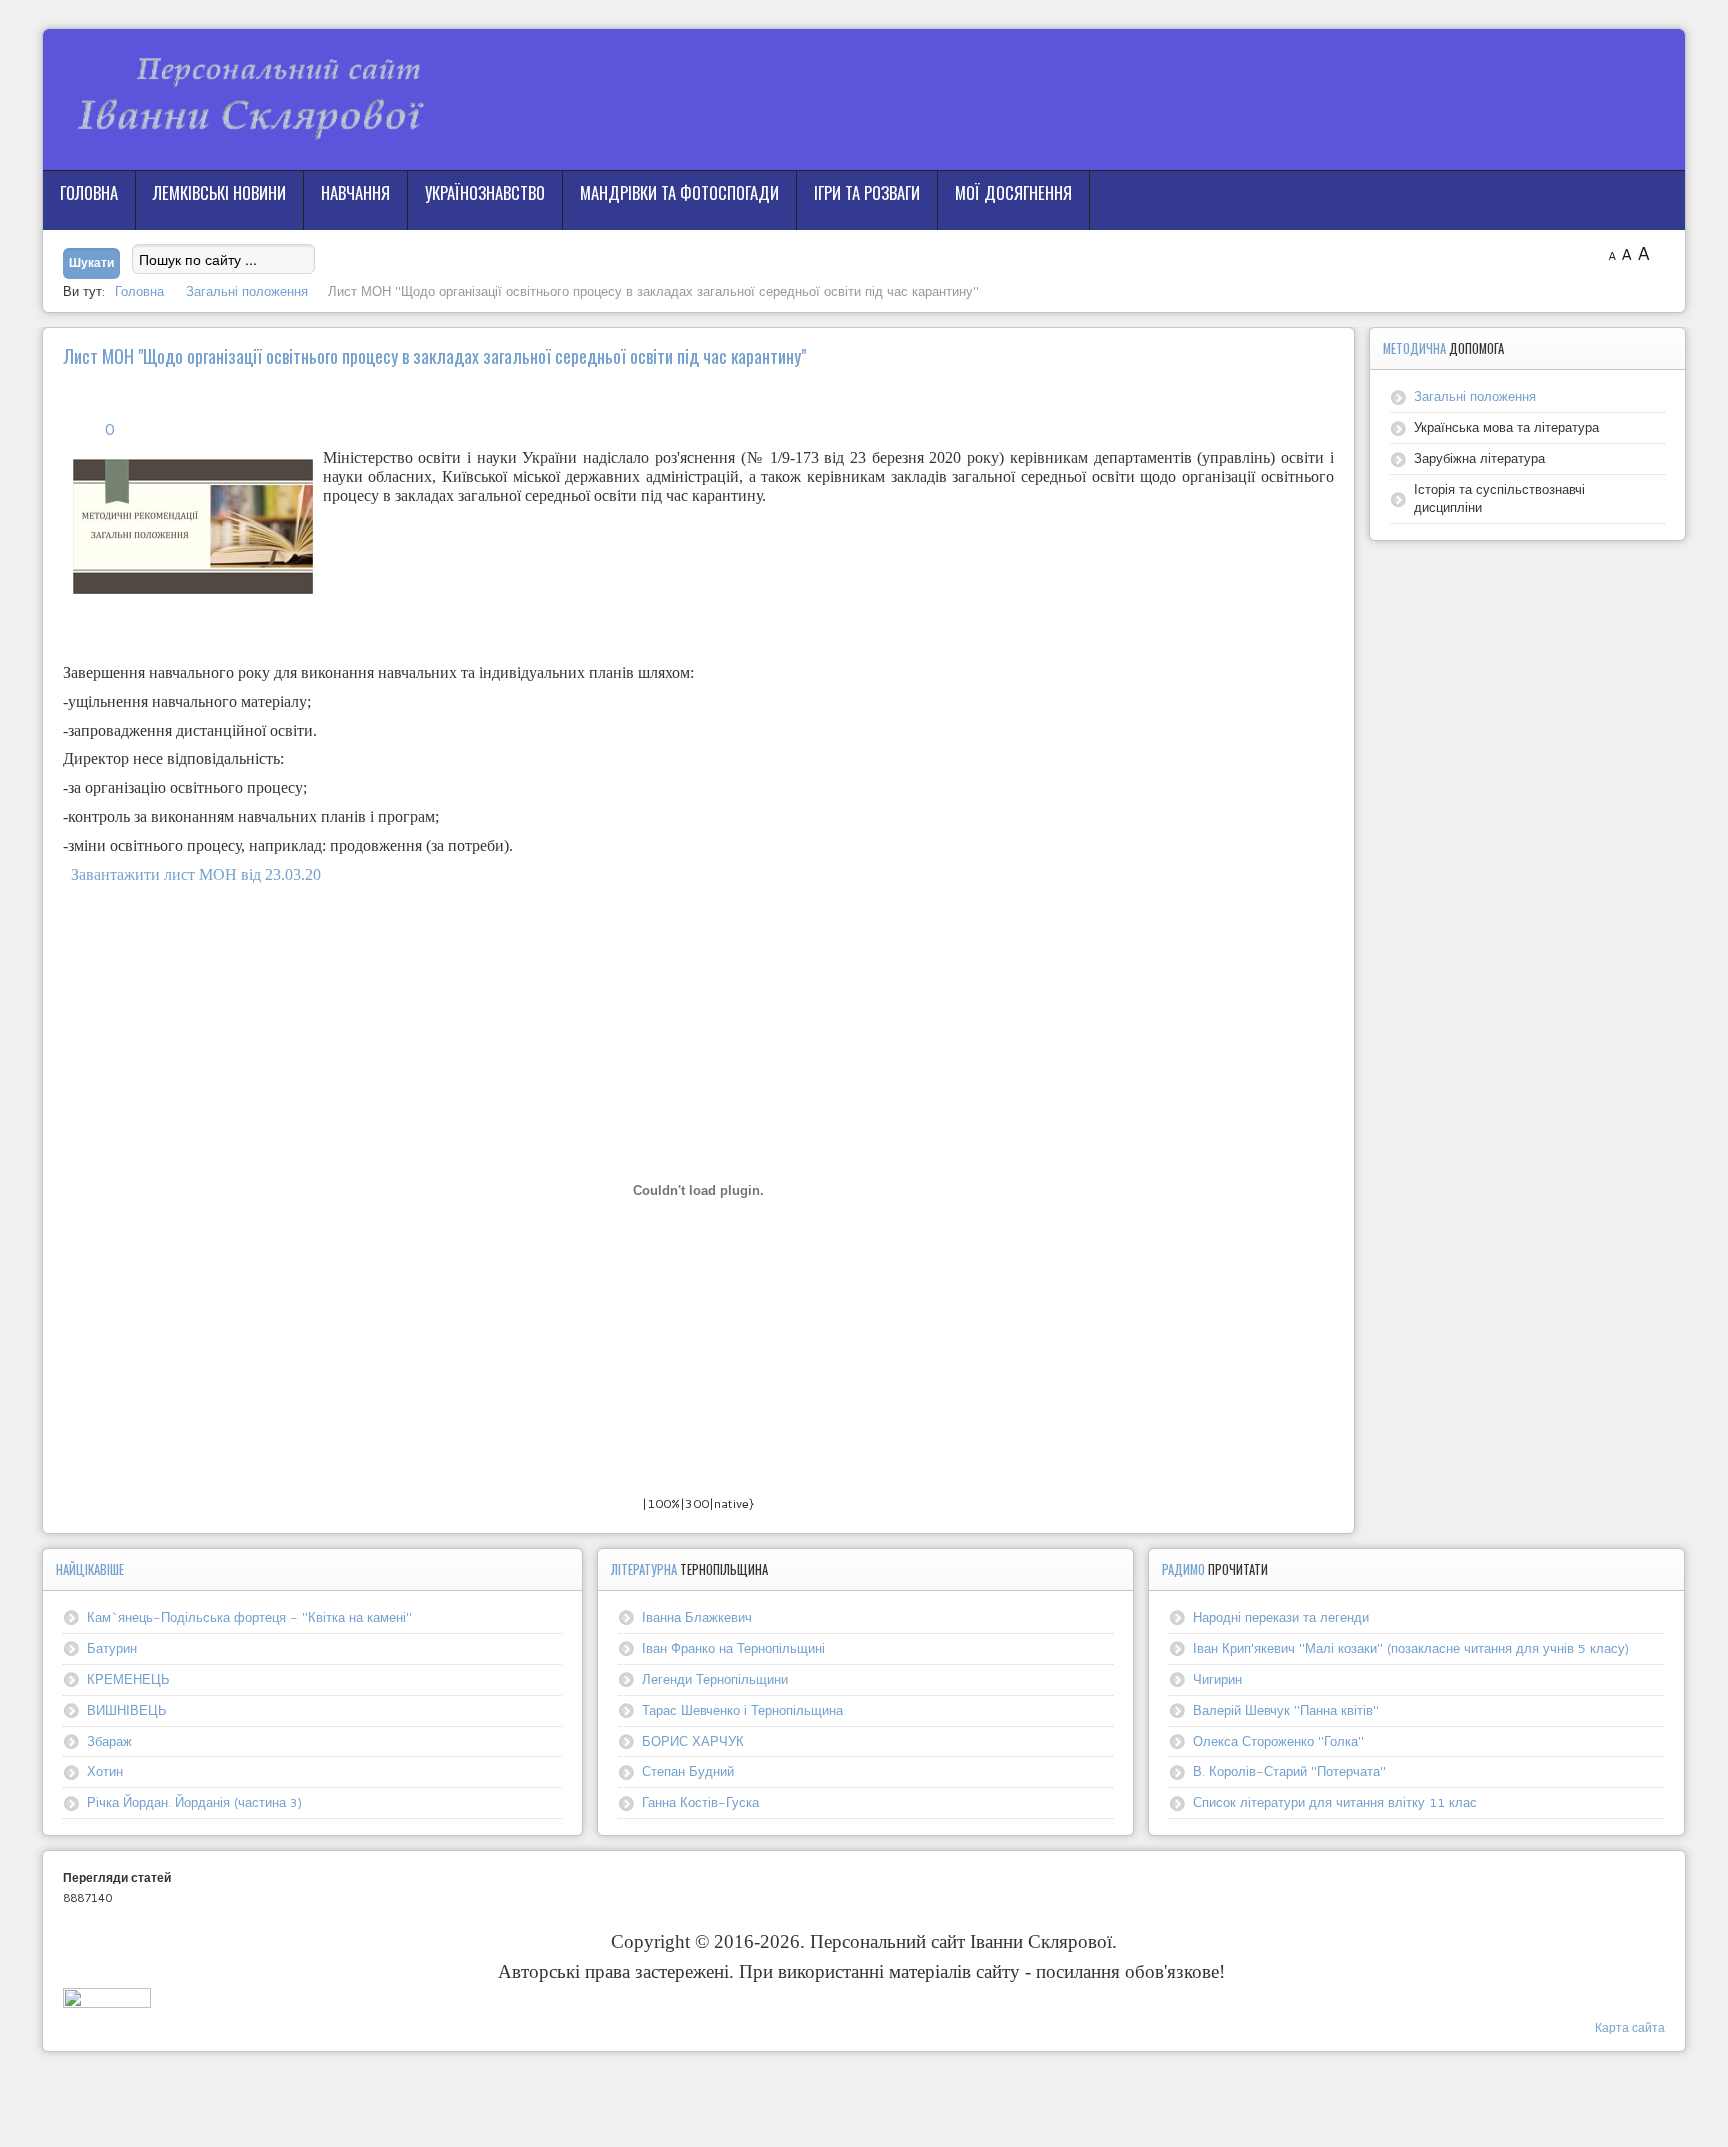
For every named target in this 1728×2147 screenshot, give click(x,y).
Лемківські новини (219, 192)
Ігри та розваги (867, 192)
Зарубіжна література (1479, 458)
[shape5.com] (864, 2094)
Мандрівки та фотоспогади (679, 192)
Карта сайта (1630, 2027)
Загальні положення (1475, 396)
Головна (89, 192)
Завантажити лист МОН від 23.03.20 (192, 874)
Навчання (355, 192)
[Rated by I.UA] (107, 2002)
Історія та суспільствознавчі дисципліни (1499, 498)
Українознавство (485, 192)
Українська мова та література (1506, 427)
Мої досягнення (1013, 192)
